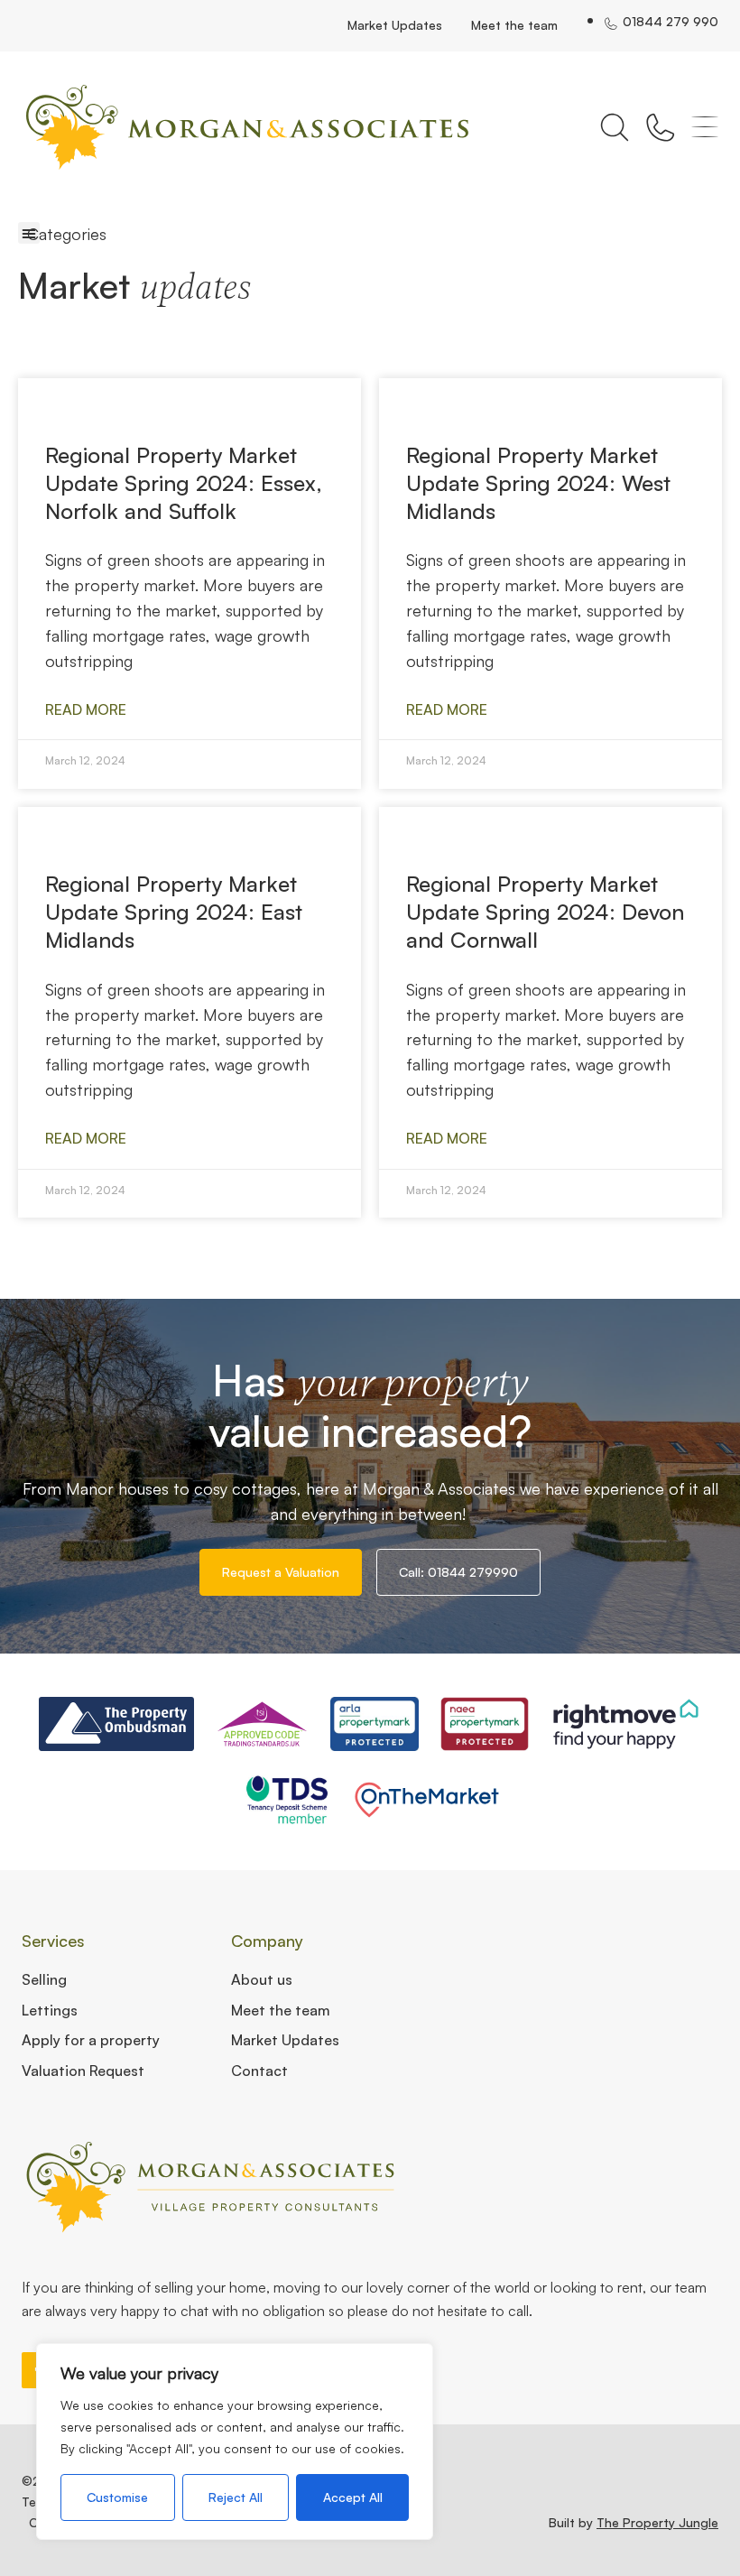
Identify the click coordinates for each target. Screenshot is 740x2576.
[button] (29, 233)
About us (262, 1979)
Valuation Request (83, 2071)
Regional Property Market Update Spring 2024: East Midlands (174, 912)
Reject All (236, 2497)
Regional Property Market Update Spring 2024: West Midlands (538, 483)
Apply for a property (91, 2040)
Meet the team (514, 25)
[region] (235, 2442)
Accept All (353, 2497)
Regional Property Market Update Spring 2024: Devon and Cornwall (545, 912)
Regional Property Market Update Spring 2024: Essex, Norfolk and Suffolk (184, 483)
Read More (86, 709)
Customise (117, 2497)
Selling (44, 1979)
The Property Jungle (657, 2522)
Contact (259, 2071)
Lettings (50, 2010)
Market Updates (395, 25)
